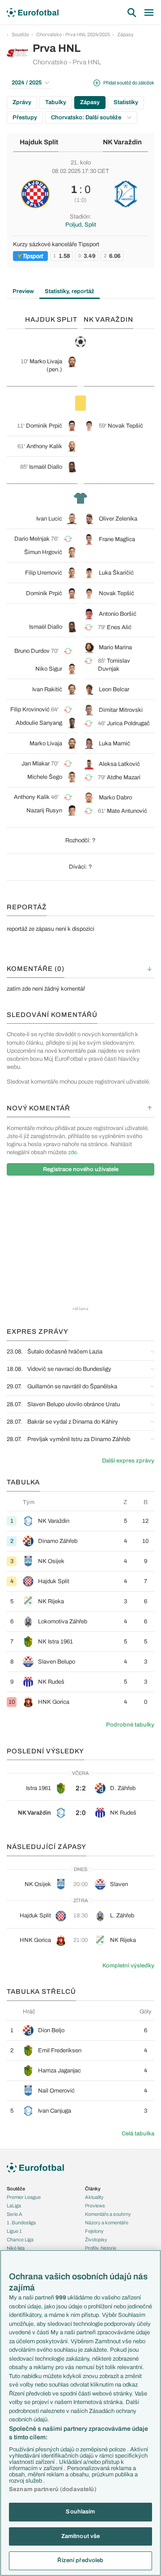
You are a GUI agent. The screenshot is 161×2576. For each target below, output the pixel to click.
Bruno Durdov (32, 651)
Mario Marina (115, 647)
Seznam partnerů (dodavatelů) (53, 2489)
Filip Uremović (44, 573)
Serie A (15, 2214)
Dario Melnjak (32, 539)
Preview (23, 291)
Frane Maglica (117, 539)
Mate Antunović (127, 811)
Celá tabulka (138, 2134)
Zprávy (22, 102)
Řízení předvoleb (80, 2560)
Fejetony (94, 2231)
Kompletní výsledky (128, 1966)
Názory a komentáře (107, 2223)
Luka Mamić (114, 744)
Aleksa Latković (119, 764)
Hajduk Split (39, 142)
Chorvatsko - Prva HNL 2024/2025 (73, 34)
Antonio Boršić (118, 614)
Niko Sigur (49, 669)
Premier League (24, 2197)
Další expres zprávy (128, 1461)
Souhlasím (80, 2512)
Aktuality (94, 2197)
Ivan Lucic (49, 519)
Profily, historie (101, 2248)
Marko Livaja (46, 361)
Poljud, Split (81, 225)
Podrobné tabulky (130, 1725)
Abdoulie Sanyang (39, 723)
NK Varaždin (122, 142)
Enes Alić (119, 627)
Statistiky (126, 102)
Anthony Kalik (44, 446)
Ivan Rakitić (47, 689)
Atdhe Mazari (124, 777)
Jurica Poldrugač (128, 723)
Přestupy (25, 118)
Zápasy (125, 34)
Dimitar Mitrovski (121, 710)
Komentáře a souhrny (108, 2214)
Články (93, 2189)
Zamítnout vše (81, 2536)
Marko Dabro (115, 798)
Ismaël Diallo (46, 467)
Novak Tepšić (125, 426)
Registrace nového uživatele (81, 1169)
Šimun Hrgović (43, 552)
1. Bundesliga (21, 2223)
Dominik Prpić (44, 426)
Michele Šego (45, 777)
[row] (80, 1521)
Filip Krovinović (30, 710)
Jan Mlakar (36, 764)
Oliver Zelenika (118, 519)
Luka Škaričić (116, 573)
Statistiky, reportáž (70, 291)
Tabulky (56, 102)
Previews (95, 2206)
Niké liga (16, 2248)
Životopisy (96, 2240)
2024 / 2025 (27, 83)
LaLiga (14, 2206)
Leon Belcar (114, 689)
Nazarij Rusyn (44, 811)
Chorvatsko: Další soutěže (87, 118)
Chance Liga (20, 2240)
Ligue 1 (14, 2231)
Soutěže (20, 34)
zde (72, 1152)
